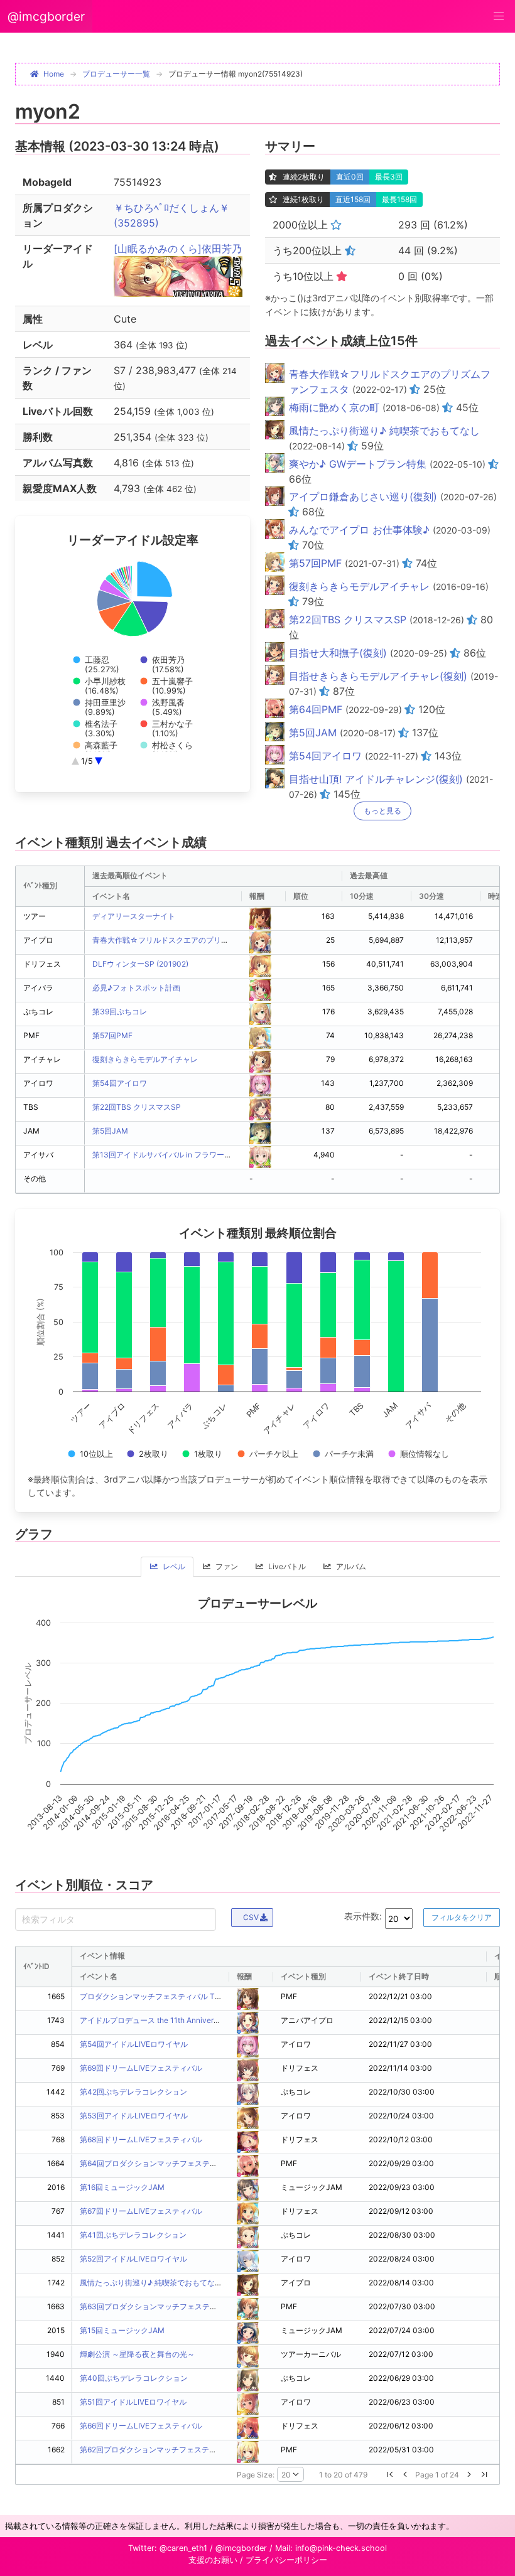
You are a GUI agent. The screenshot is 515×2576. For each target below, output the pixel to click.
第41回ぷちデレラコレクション (133, 2235)
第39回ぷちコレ (120, 1012)
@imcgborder (46, 16)
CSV (255, 1917)
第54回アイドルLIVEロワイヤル (134, 2044)
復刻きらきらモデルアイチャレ (359, 586)
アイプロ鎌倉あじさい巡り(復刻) (363, 496)
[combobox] (290, 2474)
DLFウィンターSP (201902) (140, 964)
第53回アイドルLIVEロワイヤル (134, 2116)
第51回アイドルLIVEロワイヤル (133, 2402)
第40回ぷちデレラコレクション (134, 2378)
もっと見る (382, 811)
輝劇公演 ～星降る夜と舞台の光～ (137, 2354)
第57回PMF (315, 563)
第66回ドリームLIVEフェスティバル (141, 2426)
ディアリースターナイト (134, 916)
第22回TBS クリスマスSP (348, 620)
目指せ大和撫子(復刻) (338, 653)
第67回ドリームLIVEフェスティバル (141, 2211)
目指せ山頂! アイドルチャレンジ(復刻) (376, 779)
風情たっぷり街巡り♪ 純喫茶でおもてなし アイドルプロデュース (190, 2283)
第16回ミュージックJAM (122, 2187)
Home (54, 74)
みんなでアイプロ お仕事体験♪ (359, 530)
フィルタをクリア (462, 1917)
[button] (499, 16)
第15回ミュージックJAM (122, 2330)
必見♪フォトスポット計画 (136, 988)
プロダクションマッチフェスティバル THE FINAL (164, 1996)
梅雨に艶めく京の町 (334, 407)
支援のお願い (213, 2560)
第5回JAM (313, 733)
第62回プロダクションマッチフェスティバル (156, 2450)
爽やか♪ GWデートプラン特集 (358, 464)
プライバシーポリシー (286, 2560)
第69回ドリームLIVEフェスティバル (141, 2068)
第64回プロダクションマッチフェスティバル (156, 2163)
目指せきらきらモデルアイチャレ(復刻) (378, 676)
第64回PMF (316, 709)
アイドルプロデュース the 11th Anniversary (154, 2020)
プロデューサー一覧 (116, 74)
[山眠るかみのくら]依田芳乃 (178, 249)
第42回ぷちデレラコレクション (133, 2092)
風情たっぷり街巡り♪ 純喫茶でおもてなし (384, 431)
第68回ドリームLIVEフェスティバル (141, 2139)
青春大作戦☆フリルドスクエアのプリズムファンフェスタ (191, 940)
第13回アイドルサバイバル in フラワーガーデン (173, 1155)
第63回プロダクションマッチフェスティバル (156, 2306)
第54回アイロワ (325, 756)
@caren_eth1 (183, 2548)
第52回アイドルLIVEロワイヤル (133, 2259)
